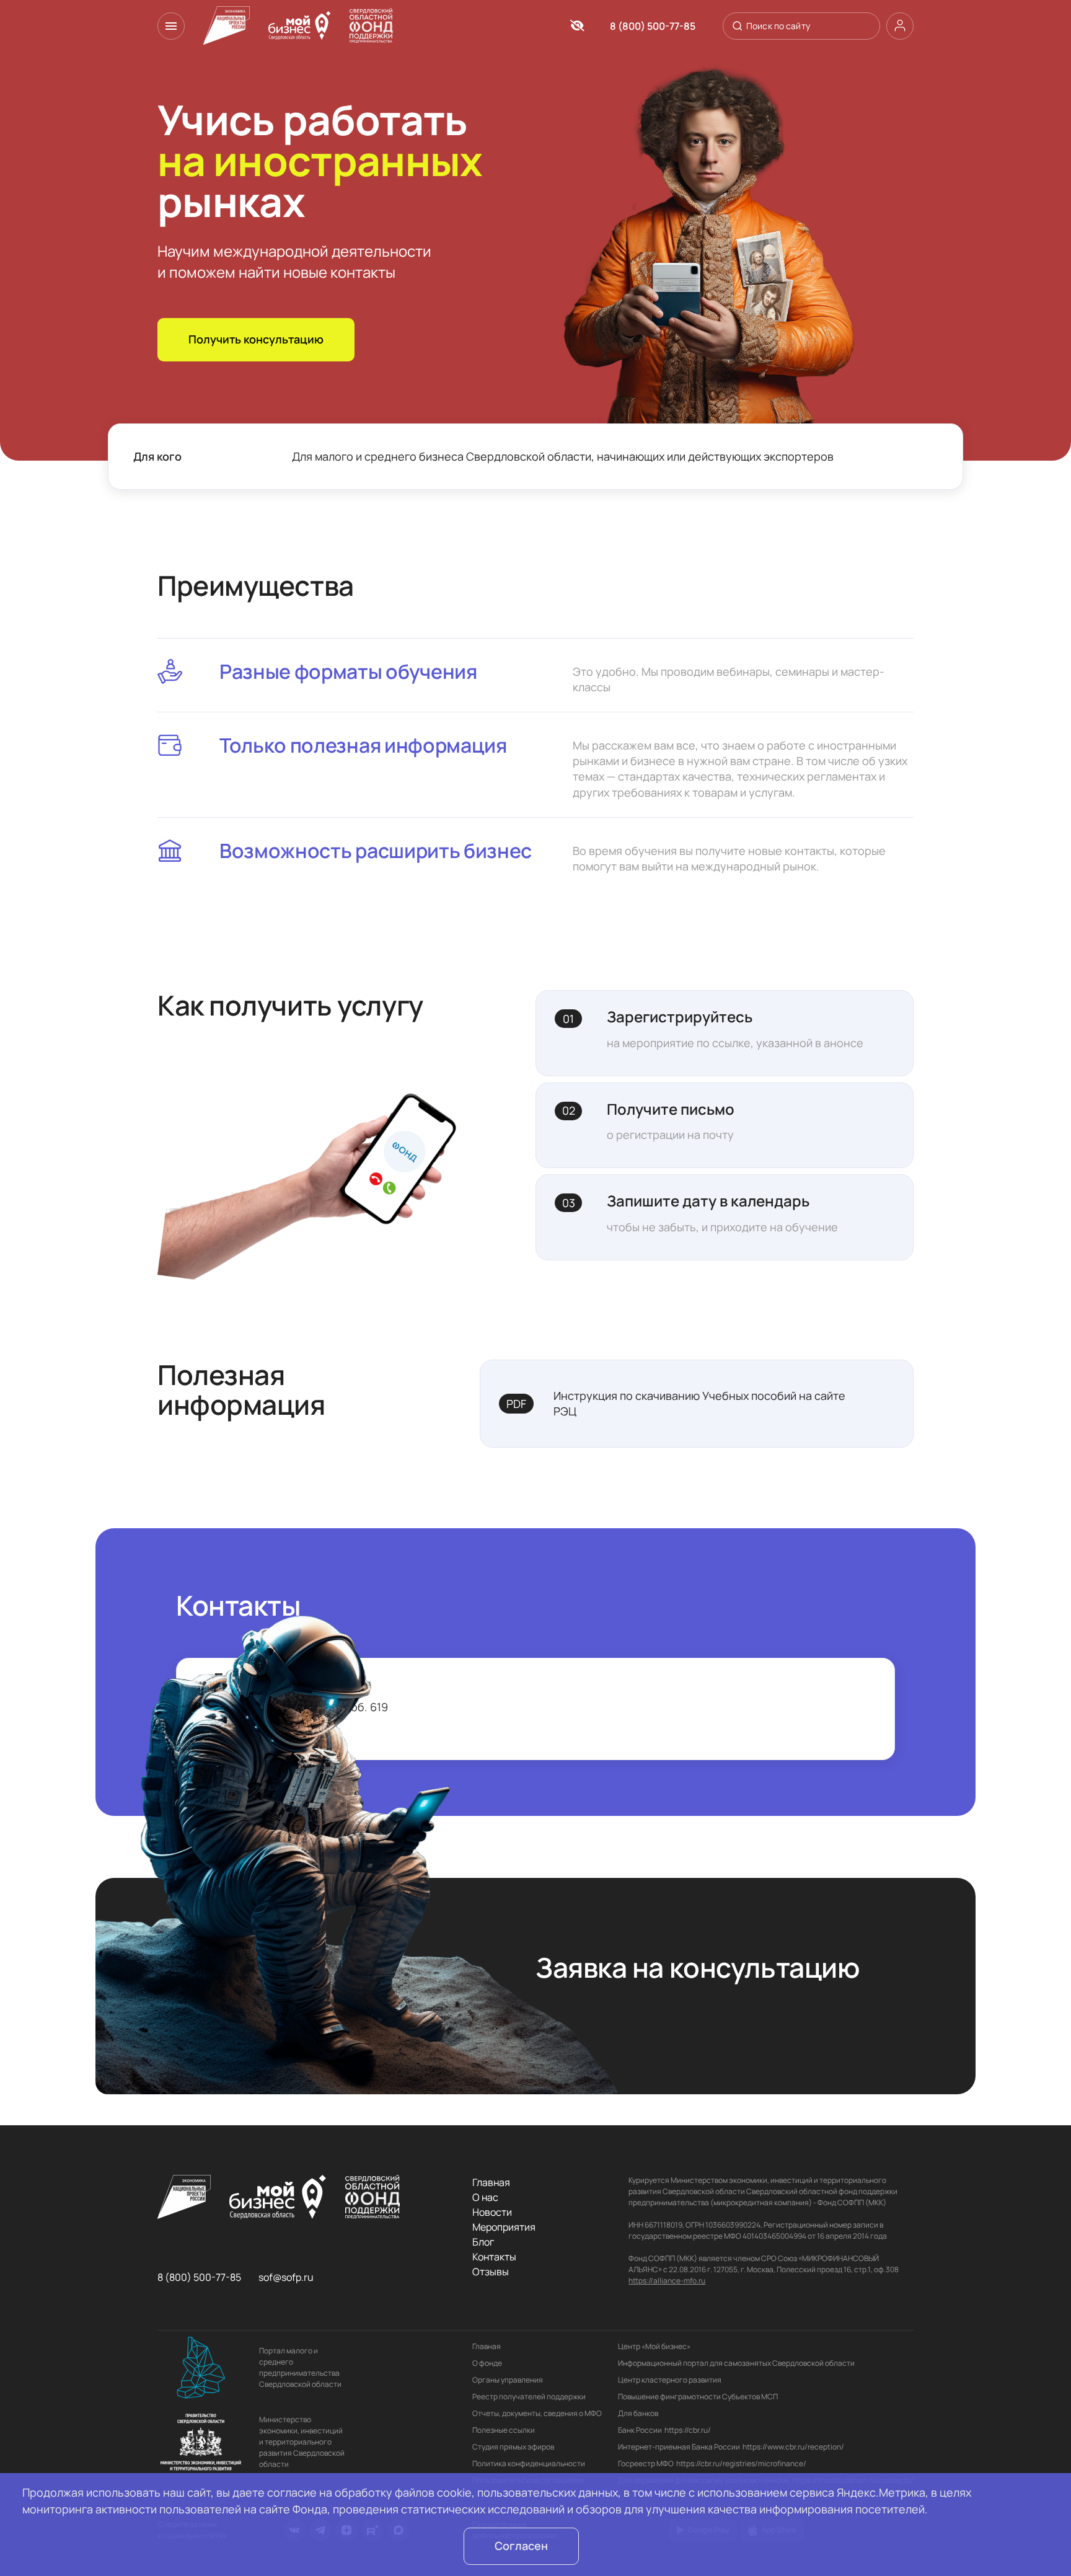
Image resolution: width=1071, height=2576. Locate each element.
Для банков (638, 2413)
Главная (491, 2182)
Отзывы (491, 2272)
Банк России (640, 2430)
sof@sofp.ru (286, 2277)
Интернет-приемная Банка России (679, 2447)
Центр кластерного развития (670, 2380)
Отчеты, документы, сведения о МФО (537, 2413)
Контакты (494, 2257)
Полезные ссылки (504, 2430)
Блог (483, 2242)
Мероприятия (504, 2227)
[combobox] (800, 26)
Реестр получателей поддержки (529, 2397)
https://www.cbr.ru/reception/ (793, 2447)
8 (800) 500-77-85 (653, 26)
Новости (492, 2212)
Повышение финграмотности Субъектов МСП (698, 2397)
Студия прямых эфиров (513, 2447)
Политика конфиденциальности (529, 2463)
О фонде (487, 2363)
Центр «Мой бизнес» (654, 2346)
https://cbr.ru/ (688, 2430)
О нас (485, 2197)
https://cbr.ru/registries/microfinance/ (741, 2463)
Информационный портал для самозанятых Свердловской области (736, 2363)
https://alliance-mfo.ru (667, 2281)
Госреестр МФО (646, 2463)
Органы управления (508, 2380)
